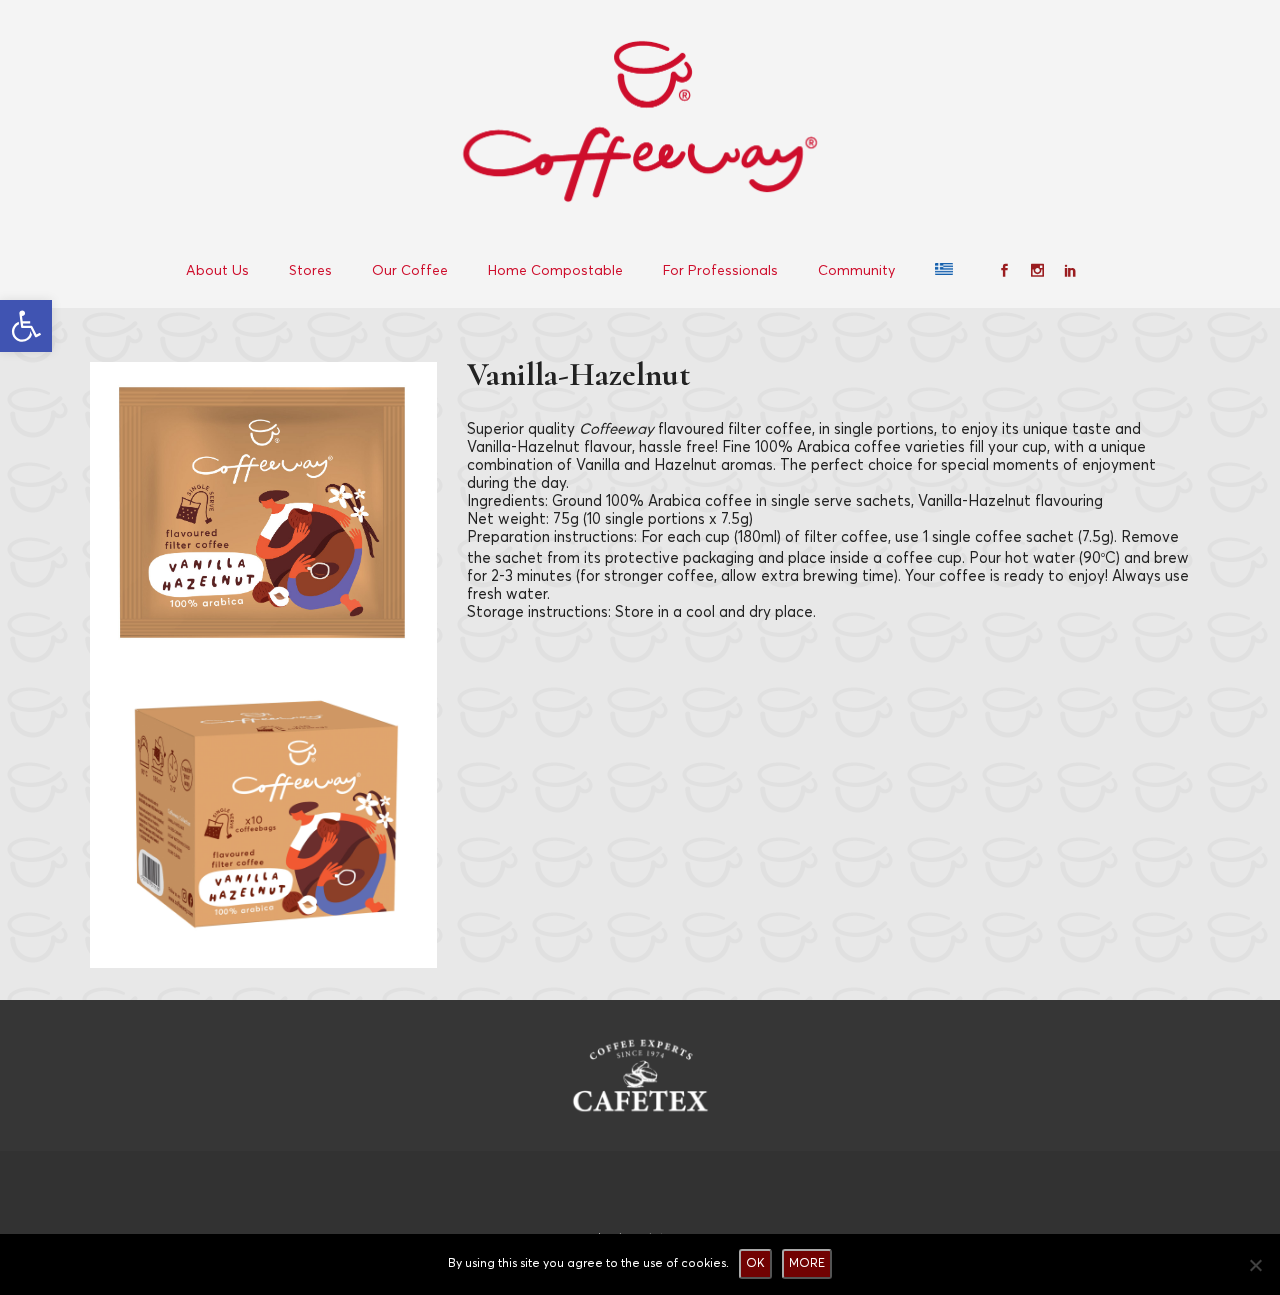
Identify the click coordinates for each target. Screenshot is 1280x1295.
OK (755, 1263)
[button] (26, 326)
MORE (807, 1263)
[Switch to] (946, 270)
